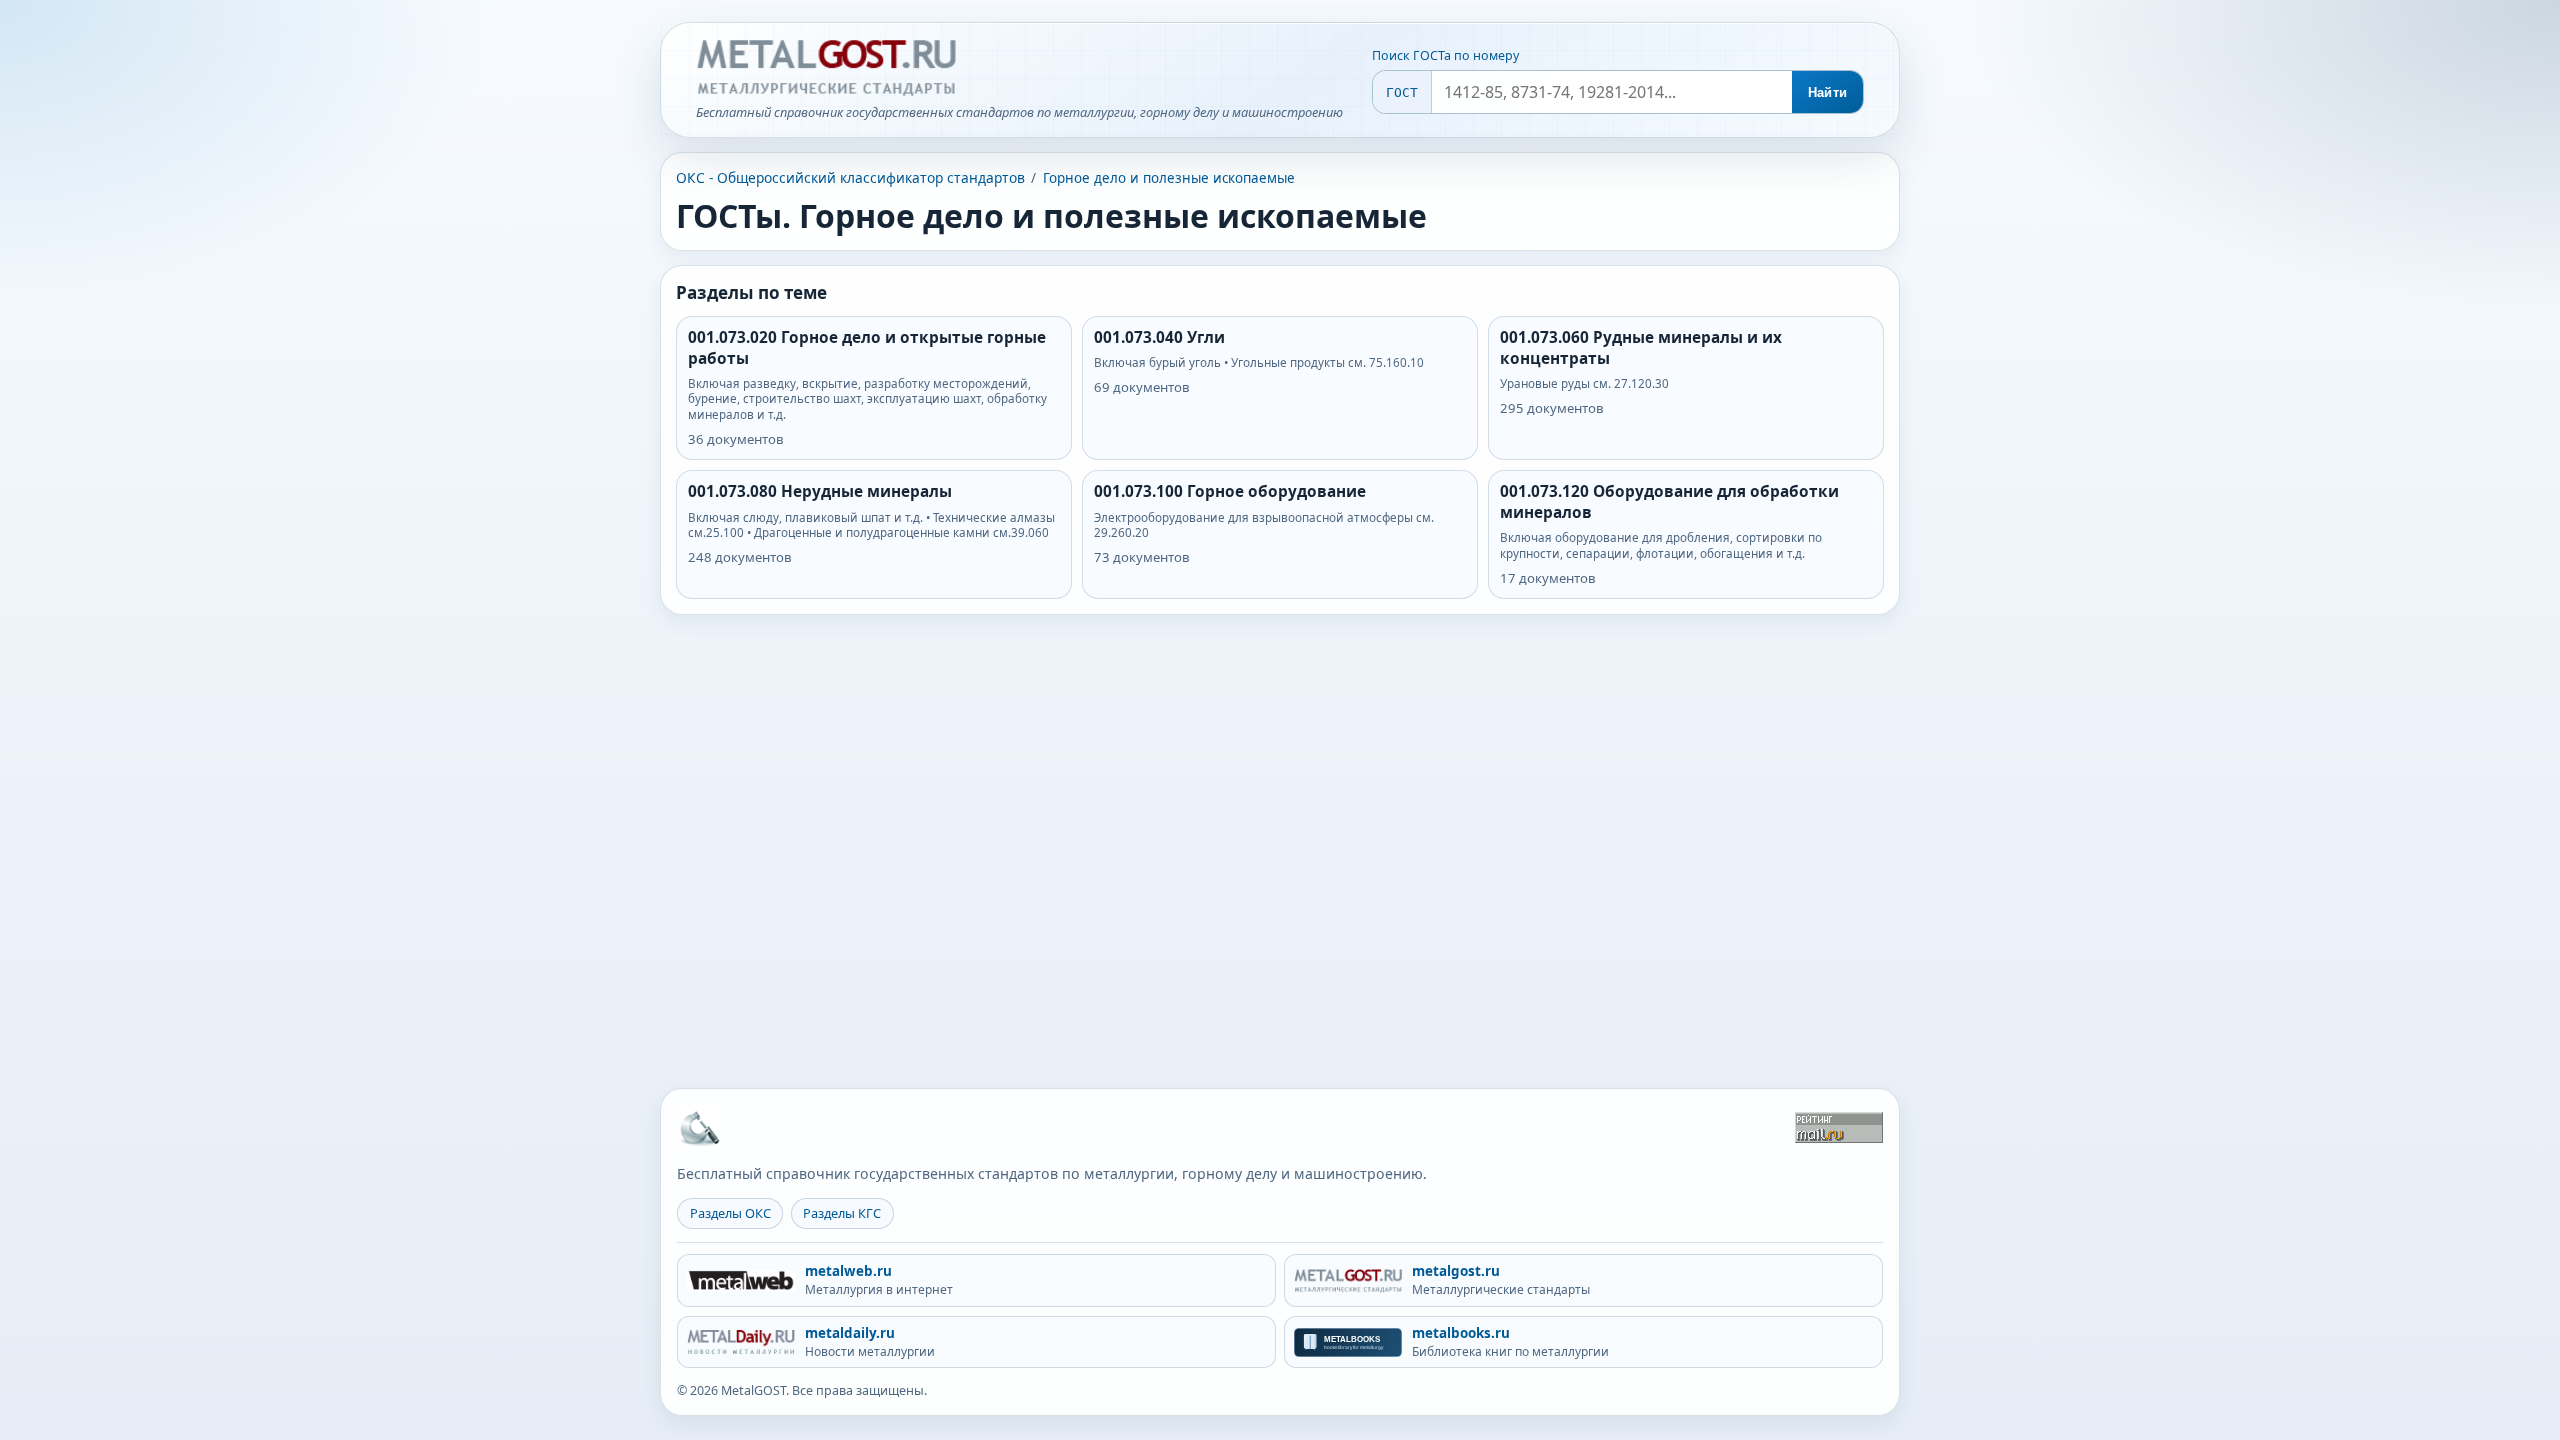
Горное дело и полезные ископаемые (1169, 178)
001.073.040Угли (1159, 337)
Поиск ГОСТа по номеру (1445, 55)
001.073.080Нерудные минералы (820, 491)
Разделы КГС (842, 1213)
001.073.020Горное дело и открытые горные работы (867, 348)
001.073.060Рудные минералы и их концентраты (1641, 348)
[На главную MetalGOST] (699, 1127)
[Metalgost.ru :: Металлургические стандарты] (826, 68)
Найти (1827, 92)
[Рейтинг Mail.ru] (1839, 1127)
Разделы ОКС (730, 1213)
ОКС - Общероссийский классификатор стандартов (850, 177)
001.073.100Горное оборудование (1230, 491)
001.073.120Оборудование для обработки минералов (1669, 502)
